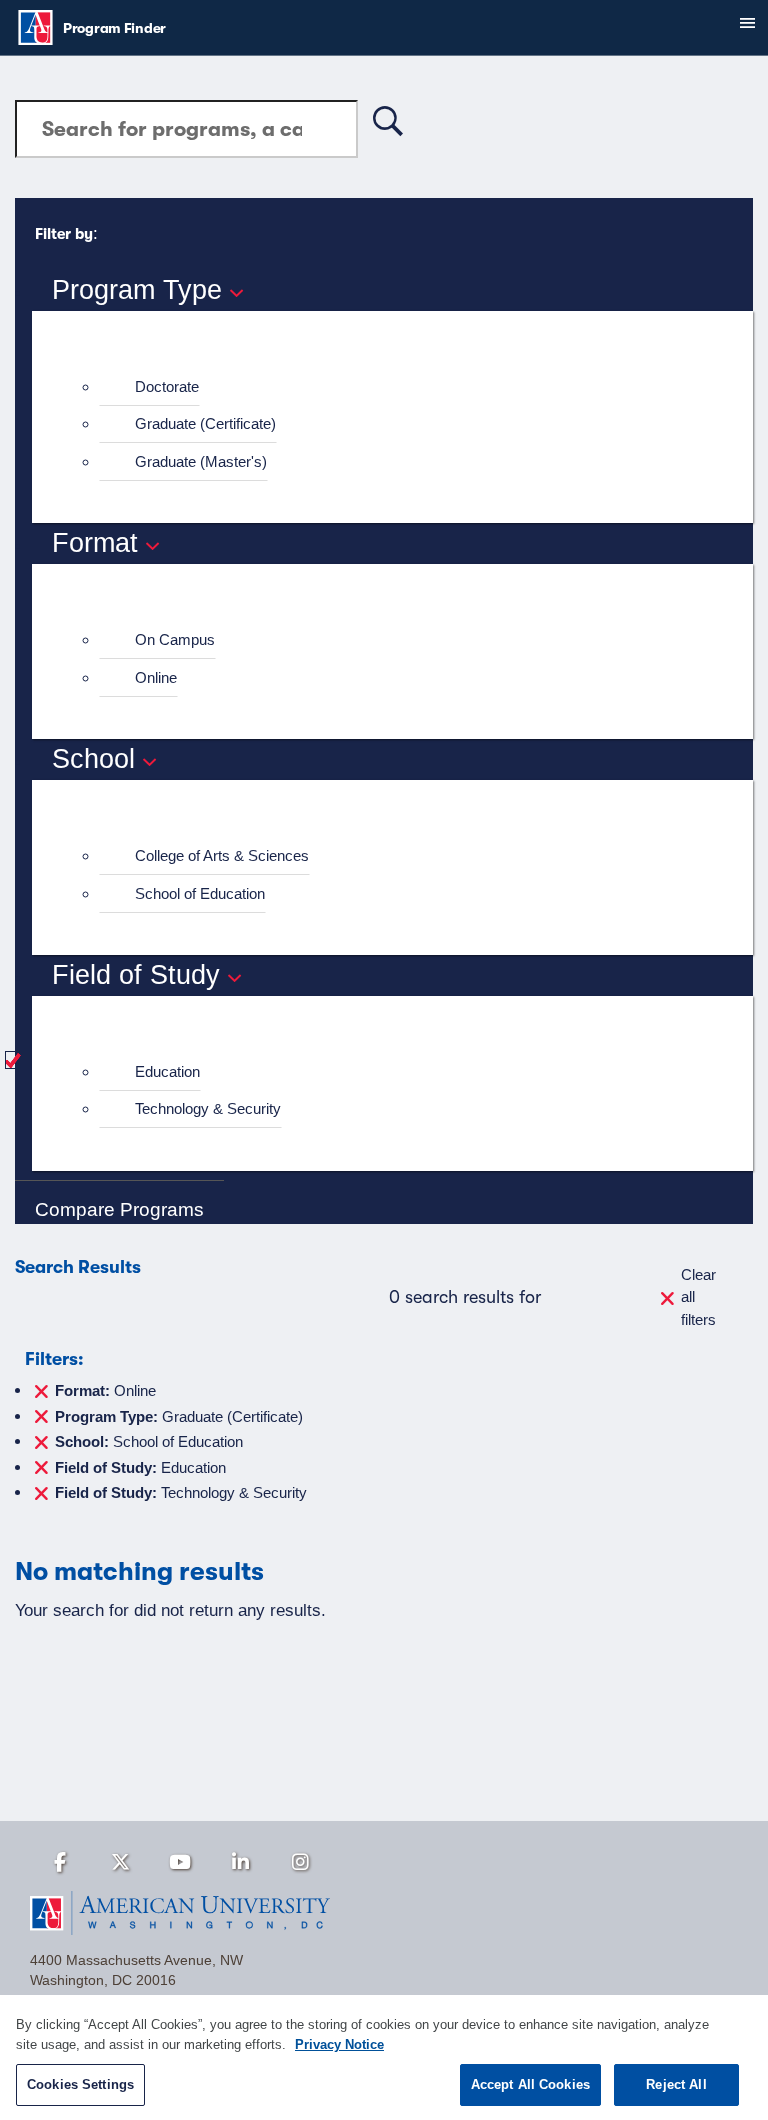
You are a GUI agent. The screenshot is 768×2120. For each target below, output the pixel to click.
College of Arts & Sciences (222, 855)
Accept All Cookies (530, 2084)
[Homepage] (384, 1913)
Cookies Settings (80, 2084)
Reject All (676, 2084)
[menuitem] (401, 387)
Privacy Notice (339, 2044)
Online (156, 677)
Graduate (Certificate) (205, 423)
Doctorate (167, 386)
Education (167, 1071)
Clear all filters (698, 1297)
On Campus (175, 639)
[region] (384, 2057)
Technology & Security (208, 1108)
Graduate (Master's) (201, 461)
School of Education (200, 893)
